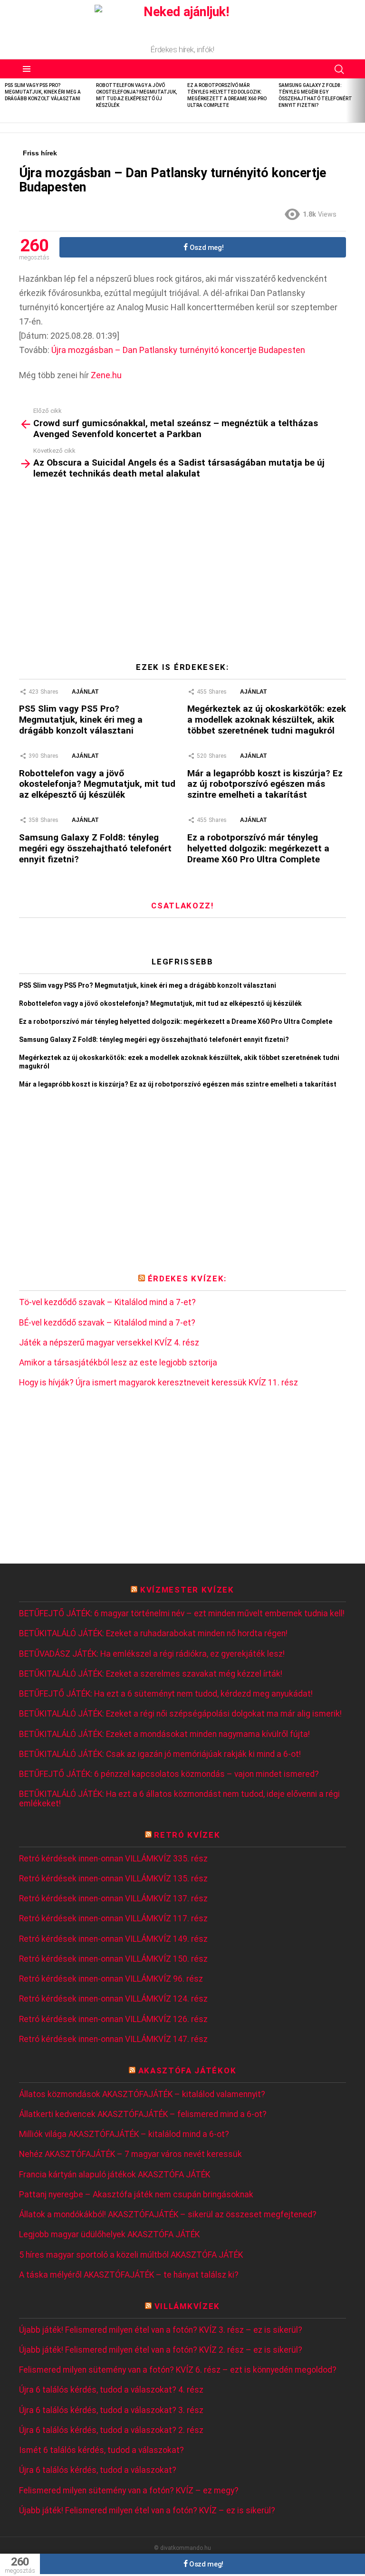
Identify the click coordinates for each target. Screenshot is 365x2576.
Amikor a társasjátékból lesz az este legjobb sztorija (118, 1363)
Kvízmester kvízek (187, 1590)
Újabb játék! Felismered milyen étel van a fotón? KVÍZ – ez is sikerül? (147, 2511)
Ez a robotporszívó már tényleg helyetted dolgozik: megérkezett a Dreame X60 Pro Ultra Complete (258, 848)
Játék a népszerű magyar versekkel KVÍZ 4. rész (109, 1343)
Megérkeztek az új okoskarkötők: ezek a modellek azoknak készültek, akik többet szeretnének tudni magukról (267, 720)
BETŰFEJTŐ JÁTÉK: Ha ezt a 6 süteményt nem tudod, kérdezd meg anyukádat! (166, 1694)
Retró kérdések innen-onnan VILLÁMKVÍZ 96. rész (111, 1979)
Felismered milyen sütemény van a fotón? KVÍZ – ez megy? (129, 2491)
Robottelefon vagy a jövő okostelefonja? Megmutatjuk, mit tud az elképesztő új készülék (97, 784)
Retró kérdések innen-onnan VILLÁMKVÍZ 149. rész (113, 1939)
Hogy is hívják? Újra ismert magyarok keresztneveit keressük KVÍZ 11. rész (158, 1383)
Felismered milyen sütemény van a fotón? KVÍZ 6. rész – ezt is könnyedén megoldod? (178, 2370)
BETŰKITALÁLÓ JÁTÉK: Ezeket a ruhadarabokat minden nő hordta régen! (153, 1634)
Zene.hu (106, 375)
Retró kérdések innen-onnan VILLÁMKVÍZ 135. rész (113, 1879)
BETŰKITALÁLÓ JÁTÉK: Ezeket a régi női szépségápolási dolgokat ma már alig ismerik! (180, 1714)
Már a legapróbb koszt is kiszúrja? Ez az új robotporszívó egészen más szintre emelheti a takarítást (265, 784)
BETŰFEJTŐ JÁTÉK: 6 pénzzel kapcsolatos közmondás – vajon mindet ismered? (169, 1774)
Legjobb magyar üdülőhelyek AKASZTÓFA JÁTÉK (109, 2235)
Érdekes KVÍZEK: (187, 1278)
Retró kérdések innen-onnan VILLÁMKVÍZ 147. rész (113, 2039)
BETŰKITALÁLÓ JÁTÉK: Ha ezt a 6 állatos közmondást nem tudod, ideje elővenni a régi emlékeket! (179, 1799)
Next (360, 100)
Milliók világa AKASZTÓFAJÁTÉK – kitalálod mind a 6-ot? (124, 2134)
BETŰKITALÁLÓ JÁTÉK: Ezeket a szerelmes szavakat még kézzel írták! (151, 1674)
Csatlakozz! (182, 906)
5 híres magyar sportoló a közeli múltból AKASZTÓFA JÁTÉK (131, 2255)
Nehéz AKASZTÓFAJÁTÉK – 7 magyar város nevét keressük (130, 2154)
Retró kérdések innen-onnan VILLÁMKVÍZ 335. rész (113, 1859)
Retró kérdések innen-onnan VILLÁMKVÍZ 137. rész (113, 1899)
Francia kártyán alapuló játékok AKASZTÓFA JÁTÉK (115, 2175)
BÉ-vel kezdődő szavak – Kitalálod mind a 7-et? (107, 1323)
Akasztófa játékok (187, 2070)
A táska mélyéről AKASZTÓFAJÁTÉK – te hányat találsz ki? (129, 2275)
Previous (5, 100)
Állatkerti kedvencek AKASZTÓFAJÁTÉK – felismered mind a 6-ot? (143, 2114)
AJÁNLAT (85, 692)
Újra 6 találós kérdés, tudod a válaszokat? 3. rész (111, 2410)
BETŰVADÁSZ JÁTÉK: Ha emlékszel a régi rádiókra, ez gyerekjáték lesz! (152, 1654)
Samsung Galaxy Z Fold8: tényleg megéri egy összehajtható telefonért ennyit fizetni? (95, 848)
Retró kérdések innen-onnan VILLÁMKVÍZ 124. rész (113, 1999)
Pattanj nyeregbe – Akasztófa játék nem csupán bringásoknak (136, 2195)
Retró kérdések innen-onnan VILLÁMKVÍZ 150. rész (113, 1959)
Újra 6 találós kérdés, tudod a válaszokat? (98, 2470)
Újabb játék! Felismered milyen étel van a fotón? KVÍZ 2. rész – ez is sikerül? (161, 2350)
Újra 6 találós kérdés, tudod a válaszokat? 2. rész (111, 2430)
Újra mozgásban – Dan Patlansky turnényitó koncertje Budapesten (178, 350)
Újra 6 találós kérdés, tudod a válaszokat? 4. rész (111, 2390)
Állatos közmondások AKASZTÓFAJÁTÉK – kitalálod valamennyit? (142, 2094)
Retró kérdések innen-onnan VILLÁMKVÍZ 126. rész (113, 2019)
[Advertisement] (182, 574)
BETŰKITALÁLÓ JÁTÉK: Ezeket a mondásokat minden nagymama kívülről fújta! (164, 1734)
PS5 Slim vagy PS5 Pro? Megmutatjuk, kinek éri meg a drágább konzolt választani (43, 92)
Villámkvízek (187, 2306)
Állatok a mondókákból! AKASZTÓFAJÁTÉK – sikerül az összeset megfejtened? (168, 2215)
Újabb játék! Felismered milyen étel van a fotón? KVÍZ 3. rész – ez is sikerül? (161, 2330)
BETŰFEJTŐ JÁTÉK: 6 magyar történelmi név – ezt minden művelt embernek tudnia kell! (182, 1614)
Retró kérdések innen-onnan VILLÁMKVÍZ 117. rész (113, 1919)
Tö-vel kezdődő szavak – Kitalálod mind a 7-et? (107, 1302)
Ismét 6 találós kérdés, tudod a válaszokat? (101, 2450)
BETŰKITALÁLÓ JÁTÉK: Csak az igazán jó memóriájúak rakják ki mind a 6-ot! (160, 1754)
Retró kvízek (187, 1835)
